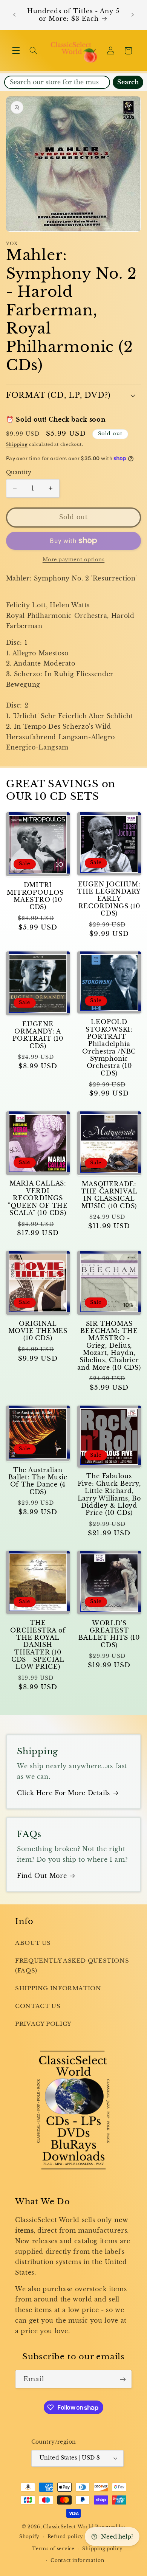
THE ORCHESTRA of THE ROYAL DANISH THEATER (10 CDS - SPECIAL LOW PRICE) (38, 1645)
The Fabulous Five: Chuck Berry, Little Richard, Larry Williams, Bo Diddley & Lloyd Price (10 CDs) (109, 1494)
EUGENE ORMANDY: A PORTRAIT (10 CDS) (38, 1035)
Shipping (17, 445)
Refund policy (66, 2537)
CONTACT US (38, 2006)
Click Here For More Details (64, 1793)
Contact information (77, 2560)
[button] (16, 51)
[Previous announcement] (14, 15)
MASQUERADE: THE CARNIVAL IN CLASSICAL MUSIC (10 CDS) (109, 1195)
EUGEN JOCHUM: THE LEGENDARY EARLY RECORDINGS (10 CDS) (109, 899)
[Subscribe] (123, 2379)
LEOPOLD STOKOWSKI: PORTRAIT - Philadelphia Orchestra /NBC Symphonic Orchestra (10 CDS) (109, 1048)
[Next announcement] (133, 15)
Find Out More (42, 1876)
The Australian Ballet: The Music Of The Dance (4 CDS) (38, 1481)
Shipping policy (102, 2549)
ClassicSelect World (68, 2527)
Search (128, 82)
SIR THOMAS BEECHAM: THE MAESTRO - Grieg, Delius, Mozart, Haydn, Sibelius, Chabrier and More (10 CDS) (109, 1346)
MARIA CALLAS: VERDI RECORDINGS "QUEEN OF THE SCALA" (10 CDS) (38, 1198)
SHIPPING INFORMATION (58, 1988)
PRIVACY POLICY (43, 2024)
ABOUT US (33, 1943)
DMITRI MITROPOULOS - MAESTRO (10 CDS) (38, 896)
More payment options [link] (74, 559)
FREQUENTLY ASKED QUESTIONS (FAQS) (72, 1966)
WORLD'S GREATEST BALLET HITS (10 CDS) (109, 1634)
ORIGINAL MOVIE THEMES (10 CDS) (38, 1331)
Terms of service (53, 2549)
